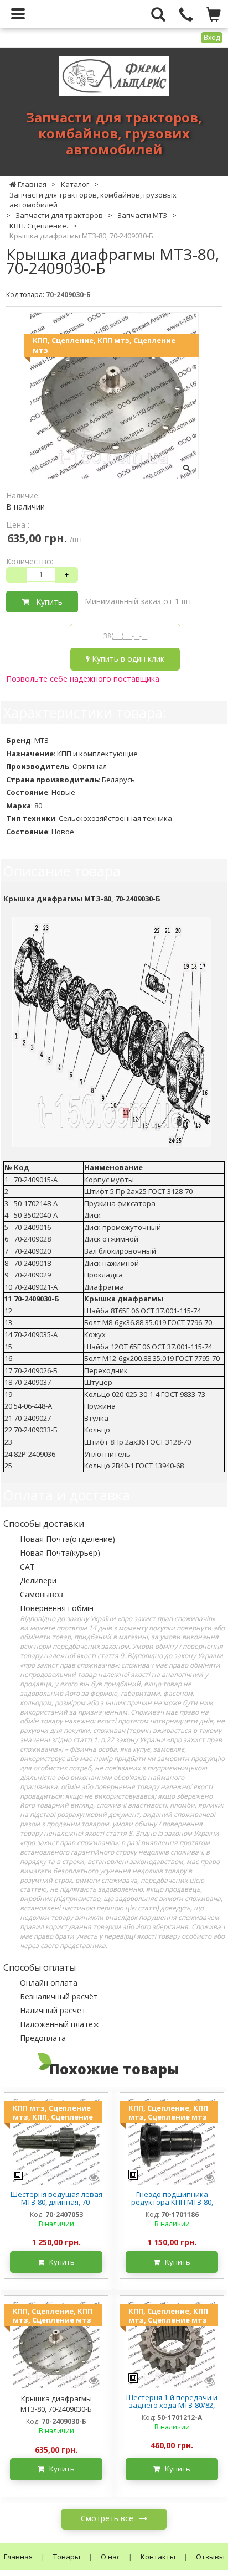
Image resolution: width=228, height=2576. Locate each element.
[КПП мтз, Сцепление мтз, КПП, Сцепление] (56, 2141)
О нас (110, 2557)
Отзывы (210, 2557)
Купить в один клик (127, 659)
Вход (212, 37)
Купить (46, 602)
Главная (18, 2557)
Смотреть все (108, 2518)
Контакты (158, 2557)
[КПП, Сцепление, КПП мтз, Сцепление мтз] (172, 2141)
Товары (67, 2557)
